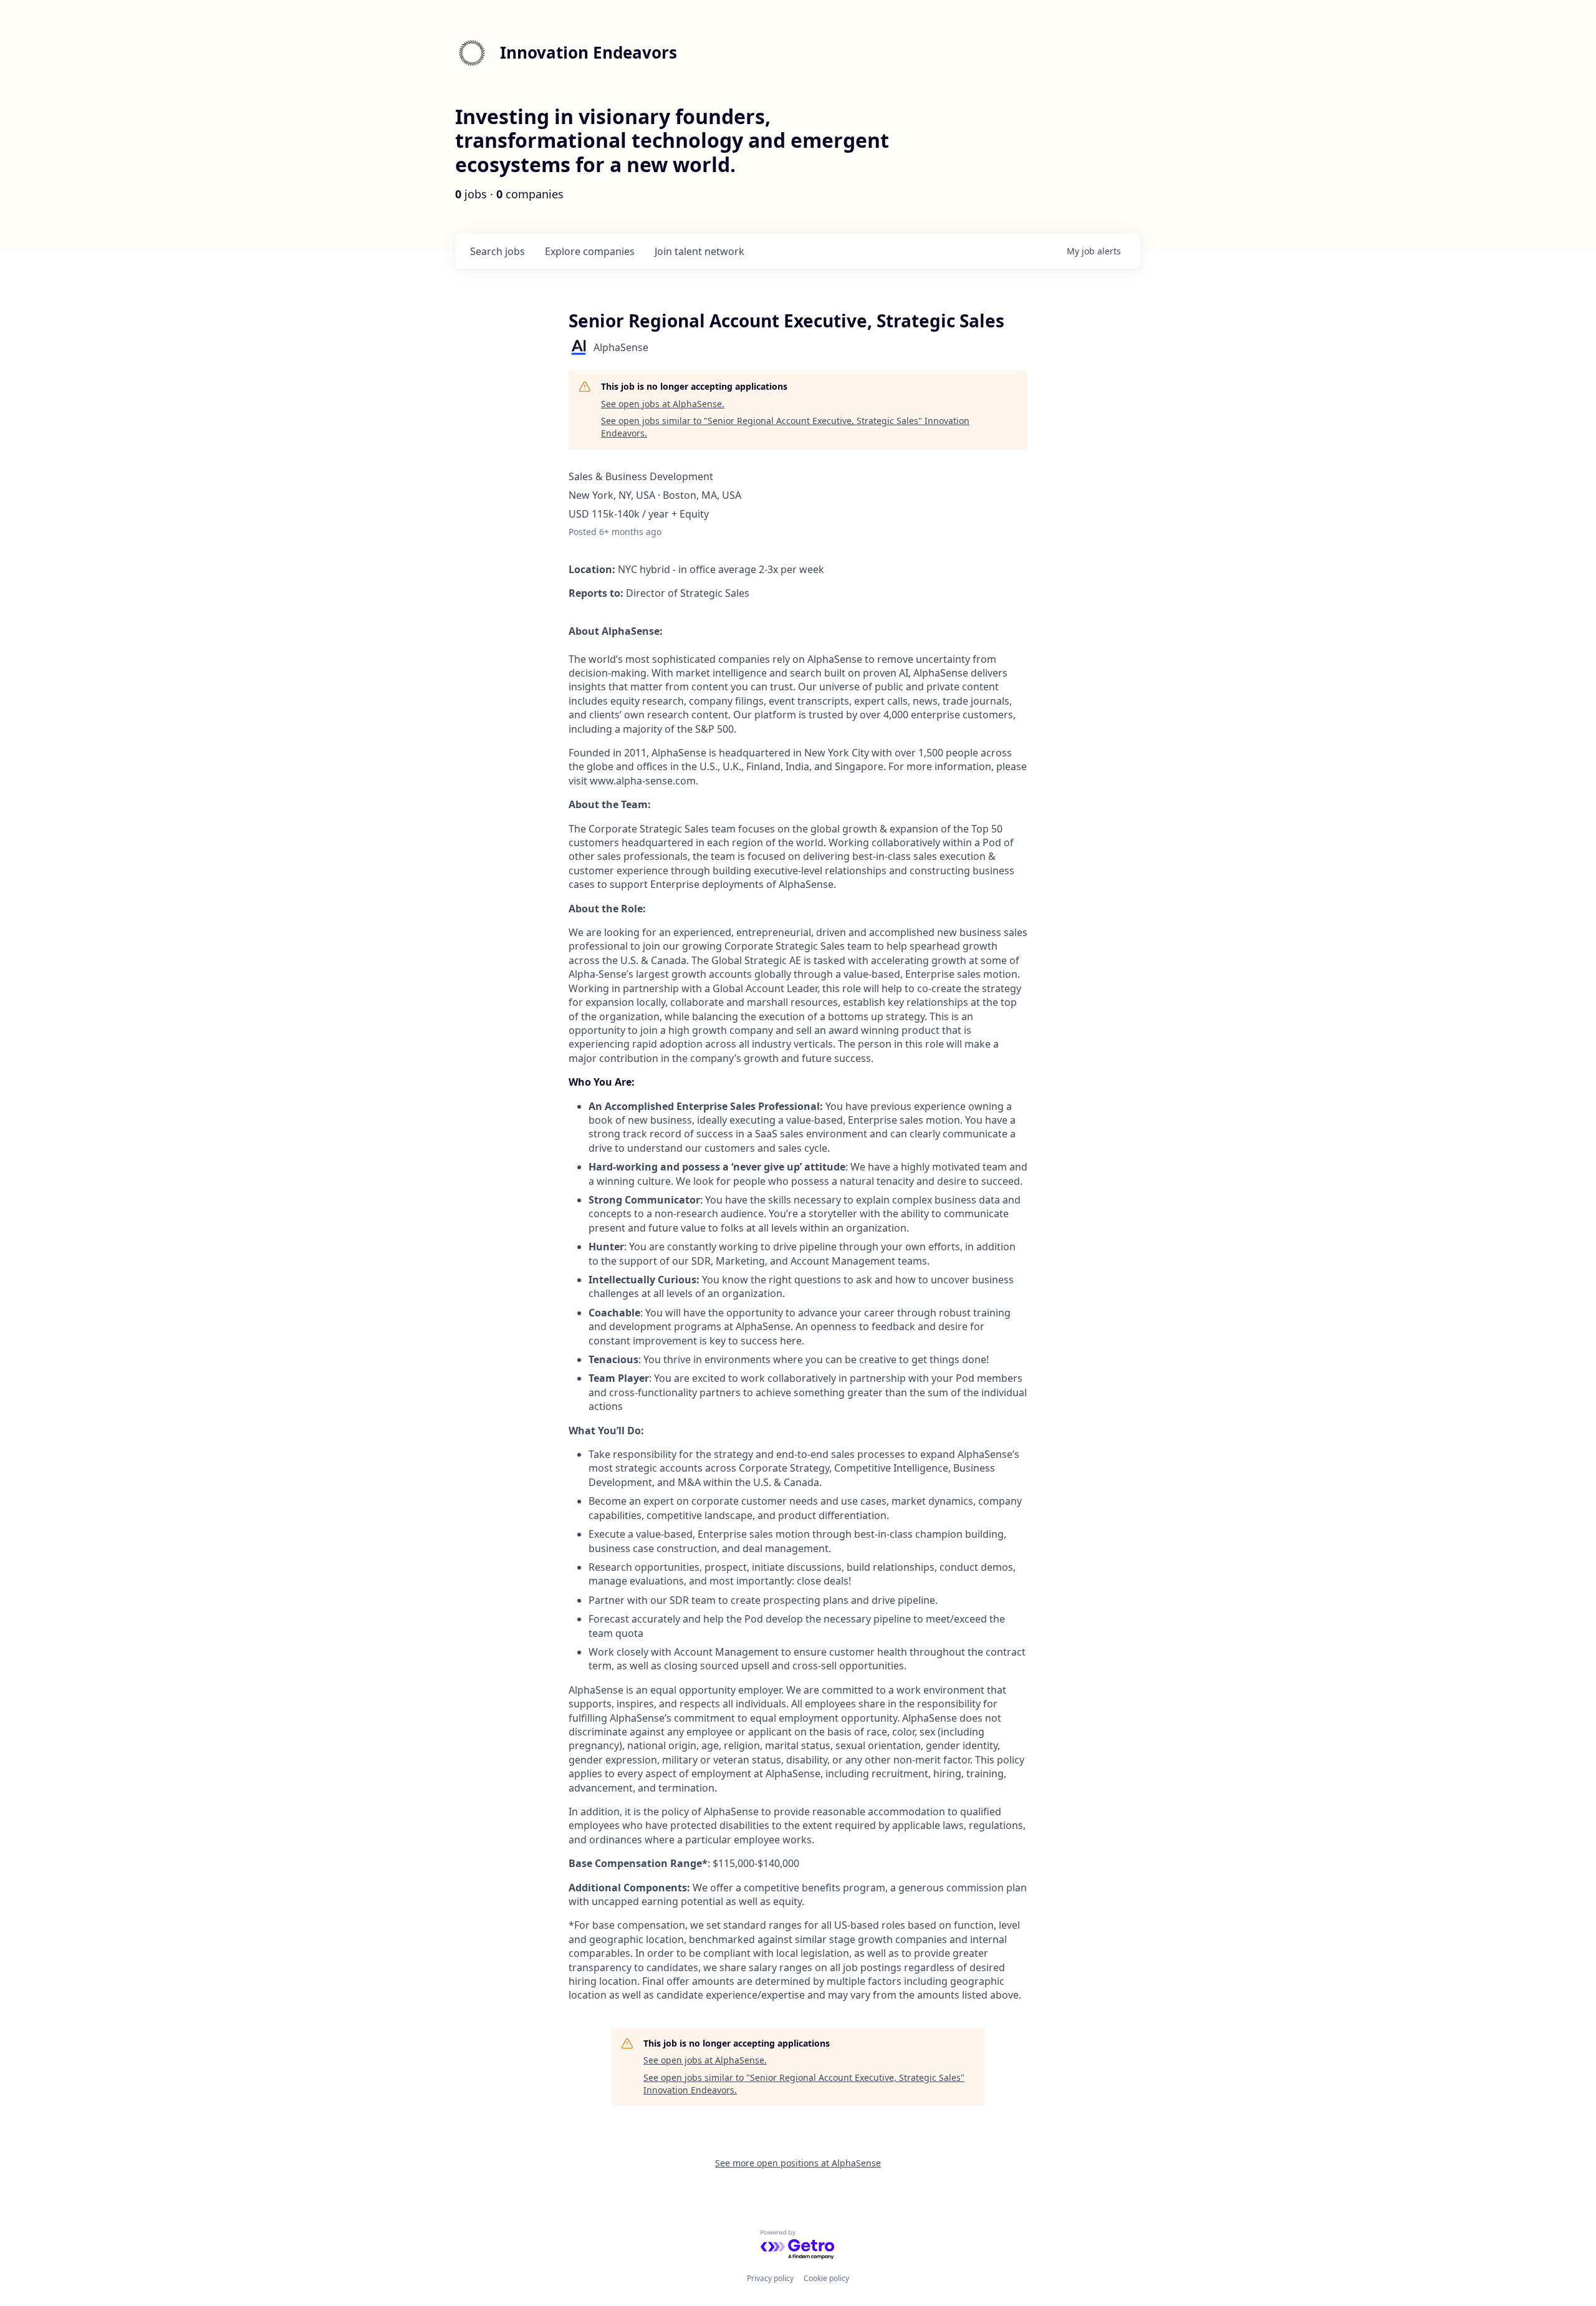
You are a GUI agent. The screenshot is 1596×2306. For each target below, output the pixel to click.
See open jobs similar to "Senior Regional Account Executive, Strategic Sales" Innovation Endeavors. (785, 427)
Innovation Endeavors (589, 52)
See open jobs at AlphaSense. (663, 404)
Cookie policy (826, 2278)
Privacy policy (770, 2278)
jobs (498, 251)
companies (590, 251)
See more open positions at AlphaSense (798, 2163)
